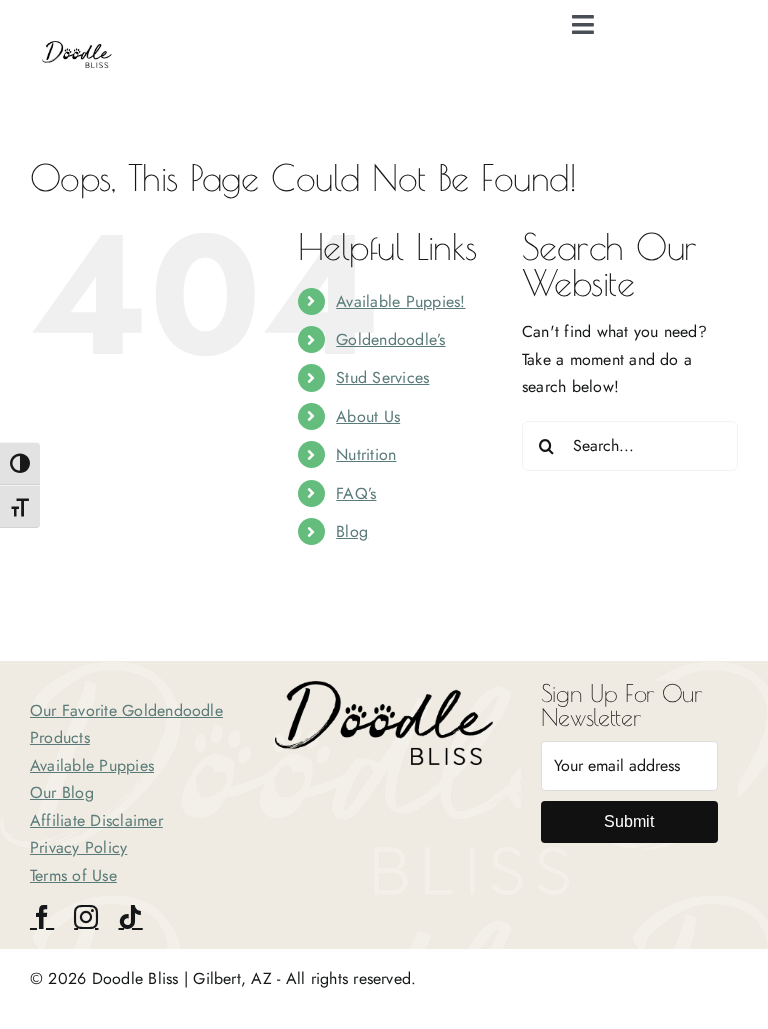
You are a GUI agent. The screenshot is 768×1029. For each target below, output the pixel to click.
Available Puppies (92, 765)
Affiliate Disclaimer (96, 820)
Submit (629, 821)
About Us (368, 416)
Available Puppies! (400, 301)
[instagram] (86, 917)
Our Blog (62, 792)
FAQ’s (356, 493)
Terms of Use (73, 875)
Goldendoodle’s (390, 339)
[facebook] (42, 917)
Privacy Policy (78, 847)
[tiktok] (130, 917)
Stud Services (382, 377)
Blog (352, 531)
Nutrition (366, 454)
